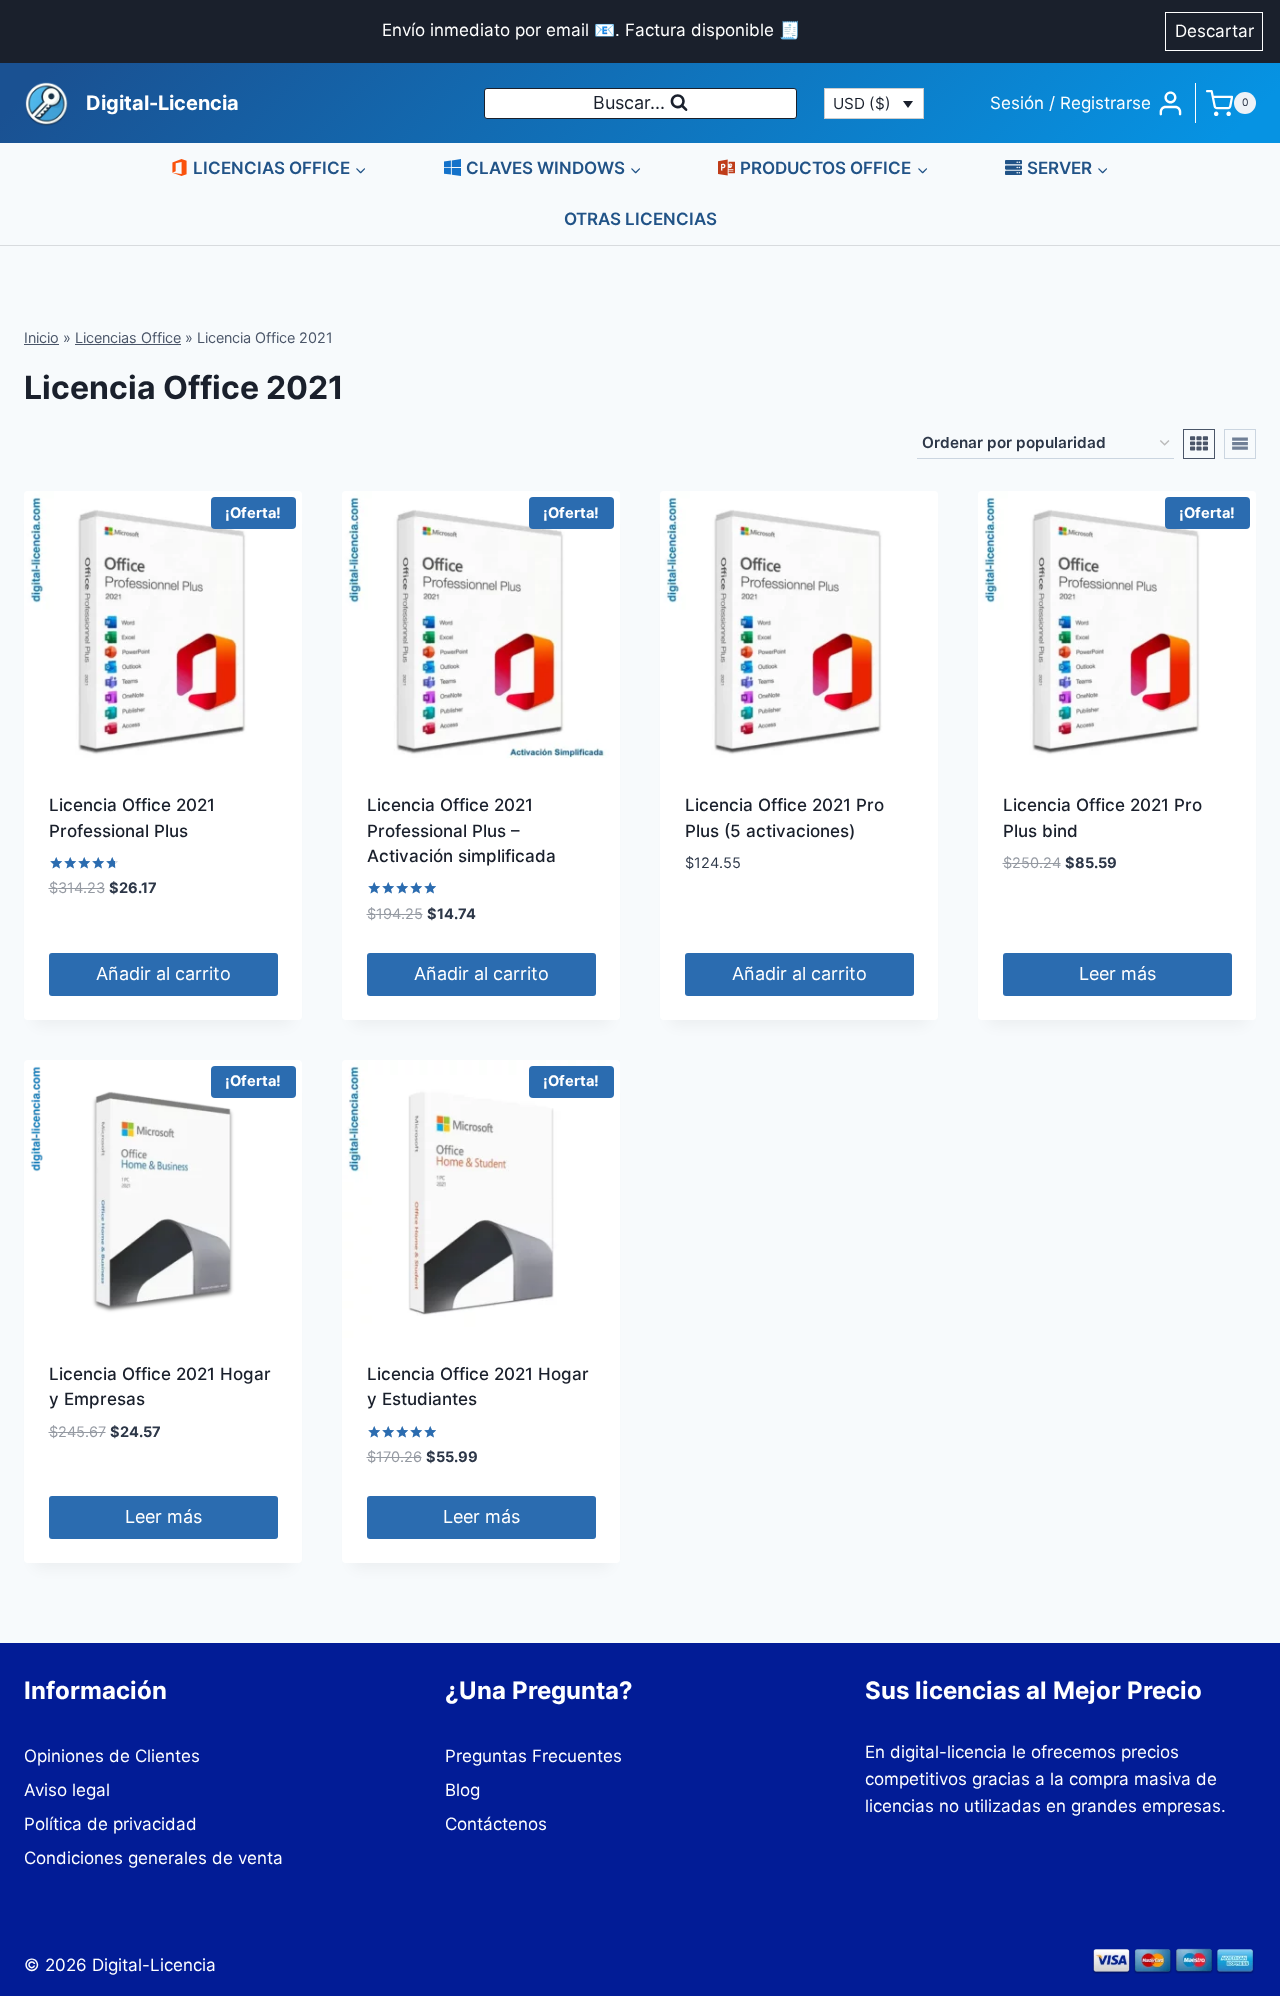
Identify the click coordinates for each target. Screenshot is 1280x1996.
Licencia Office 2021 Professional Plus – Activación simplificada (461, 830)
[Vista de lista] (1240, 444)
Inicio (41, 337)
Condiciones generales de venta (153, 1858)
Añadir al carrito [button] (163, 973)
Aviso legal (67, 1790)
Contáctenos (496, 1824)
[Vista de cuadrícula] (1199, 444)
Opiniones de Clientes (112, 1756)
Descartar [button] (1214, 31)
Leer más (1117, 973)
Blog (462, 1790)
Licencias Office (128, 337)
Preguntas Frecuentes (533, 1756)
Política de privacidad (110, 1824)
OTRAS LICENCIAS (640, 219)
